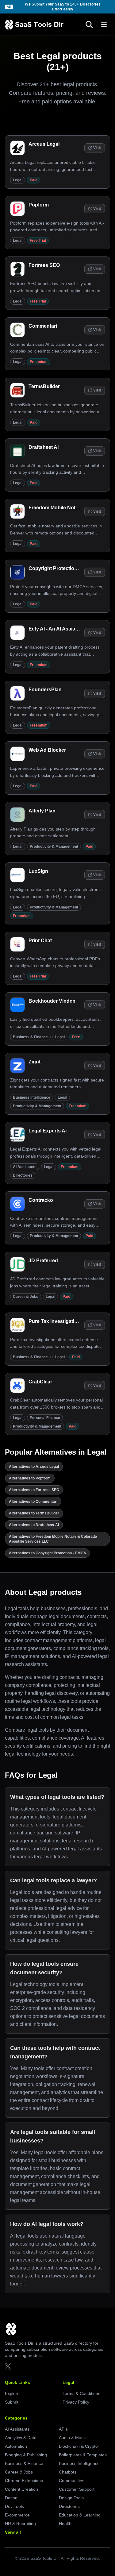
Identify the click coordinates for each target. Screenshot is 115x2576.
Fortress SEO (44, 265)
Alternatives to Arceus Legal (34, 1467)
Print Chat (40, 941)
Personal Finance (45, 1418)
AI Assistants (25, 1167)
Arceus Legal (44, 144)
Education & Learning (80, 2515)
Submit (12, 2402)
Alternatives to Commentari (33, 1502)
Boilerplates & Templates (83, 2455)
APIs (63, 2429)
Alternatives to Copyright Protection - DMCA (48, 1553)
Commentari (43, 326)
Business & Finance (30, 1037)
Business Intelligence (32, 1097)
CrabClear (40, 1382)
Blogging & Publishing (26, 2455)
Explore (12, 2393)
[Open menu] (104, 25)
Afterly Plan (42, 811)
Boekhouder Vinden (52, 1001)
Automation (16, 2446)
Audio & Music (73, 2438)
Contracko (41, 1200)
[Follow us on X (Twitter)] (8, 2366)
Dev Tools (14, 2506)
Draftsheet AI (44, 447)
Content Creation (21, 2489)
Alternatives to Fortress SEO (34, 1490)
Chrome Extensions (24, 2481)
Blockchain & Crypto (78, 2446)
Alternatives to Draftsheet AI (34, 1525)
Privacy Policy (76, 2402)
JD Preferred (43, 1261)
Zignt (34, 1062)
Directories (23, 1175)
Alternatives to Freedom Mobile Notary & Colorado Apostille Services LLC (53, 1539)
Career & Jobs (26, 1297)
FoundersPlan (45, 690)
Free (76, 1037)
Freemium (39, 362)
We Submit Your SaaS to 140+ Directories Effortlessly (63, 7)
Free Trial (38, 241)
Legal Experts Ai (48, 1131)
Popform (39, 205)
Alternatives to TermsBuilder (34, 1513)
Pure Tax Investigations (56, 1321)
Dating (11, 2498)
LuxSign (38, 871)
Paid (34, 180)
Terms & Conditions (81, 2393)
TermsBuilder (44, 386)
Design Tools (71, 2498)
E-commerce (17, 2515)
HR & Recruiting (20, 2524)
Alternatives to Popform (30, 1478)
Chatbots (68, 2472)
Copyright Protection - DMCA (62, 568)
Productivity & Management (54, 846)
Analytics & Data (21, 2438)
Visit (97, 148)
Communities (72, 2481)
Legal (18, 180)
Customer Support (77, 2489)
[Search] (89, 25)
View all (13, 2532)
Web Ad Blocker (47, 750)
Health (65, 2524)
